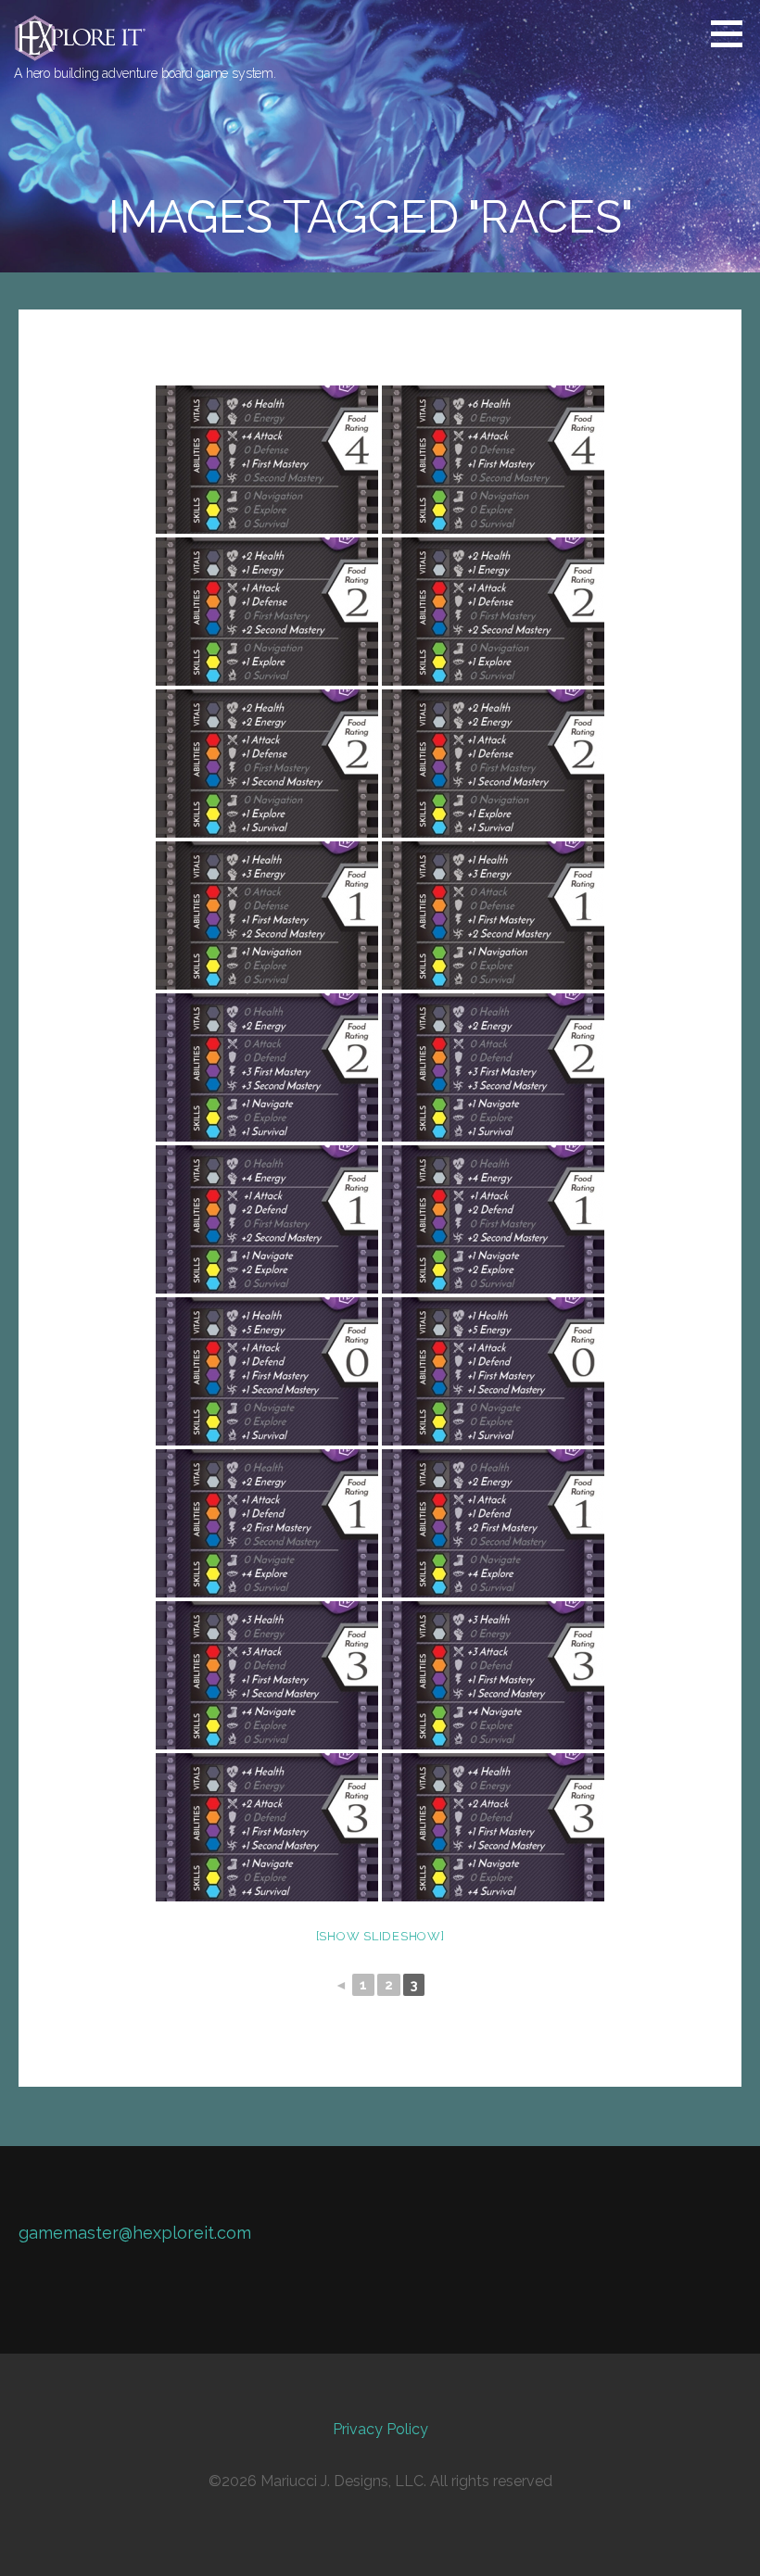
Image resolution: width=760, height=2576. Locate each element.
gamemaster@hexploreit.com (135, 2233)
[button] (733, 33)
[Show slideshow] (380, 1936)
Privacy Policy (380, 2429)
